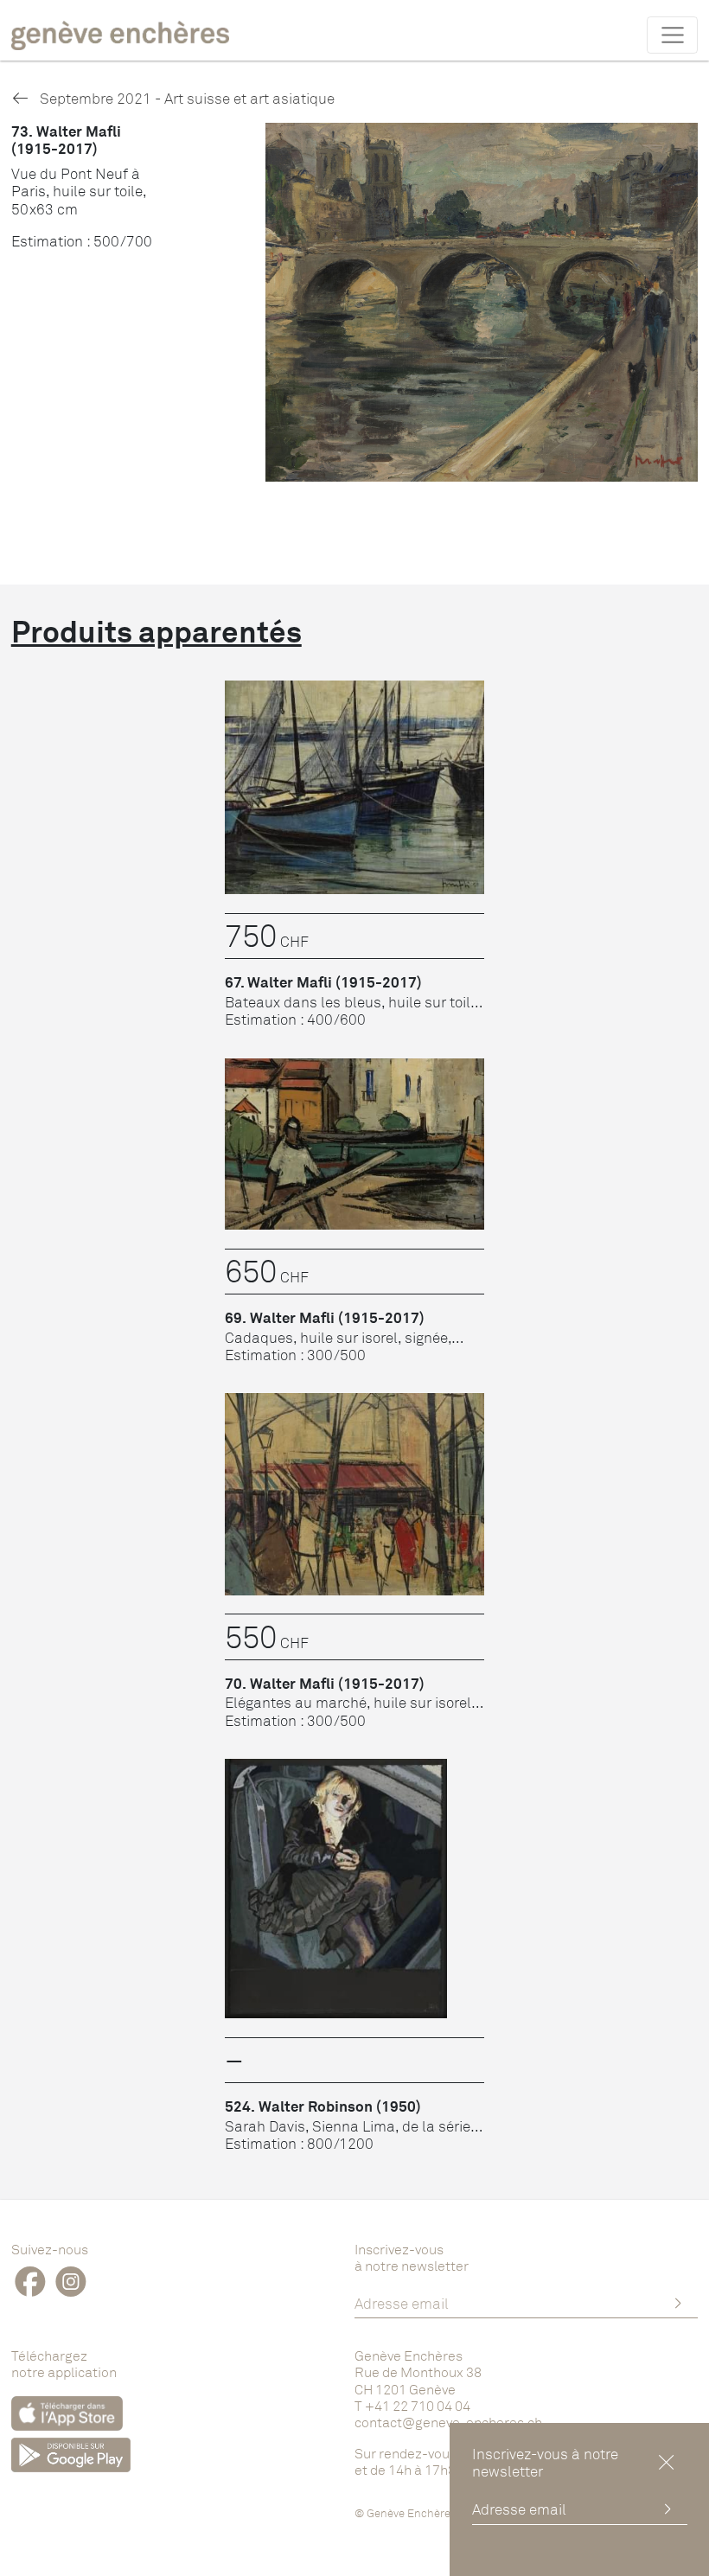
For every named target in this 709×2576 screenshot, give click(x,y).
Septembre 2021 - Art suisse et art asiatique (185, 98)
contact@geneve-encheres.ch (448, 2422)
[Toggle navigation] (672, 35)
